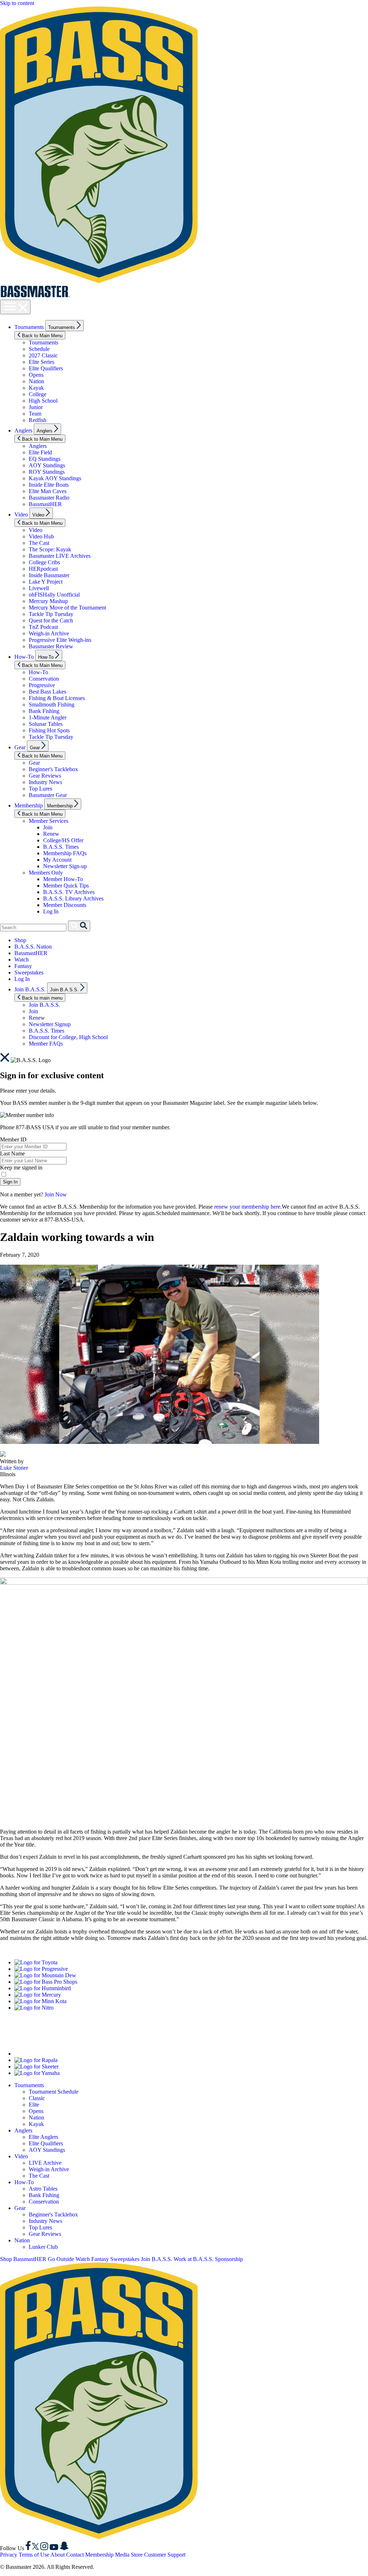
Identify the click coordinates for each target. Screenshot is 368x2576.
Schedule (39, 349)
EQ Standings (45, 459)
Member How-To (63, 879)
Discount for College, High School (68, 1037)
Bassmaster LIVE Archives (60, 556)
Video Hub (41, 536)
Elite (34, 2105)
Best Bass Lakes (47, 692)
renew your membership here (247, 1207)
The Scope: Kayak (50, 549)
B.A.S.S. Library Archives (73, 898)
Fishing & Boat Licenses (57, 698)
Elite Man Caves (48, 491)
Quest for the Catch (51, 620)
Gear (20, 747)
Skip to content (17, 3)
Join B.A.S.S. (30, 989)
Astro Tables (43, 2189)
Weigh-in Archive (49, 633)
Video (21, 515)
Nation (36, 381)
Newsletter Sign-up (65, 866)
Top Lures (40, 789)
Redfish (38, 420)
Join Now (56, 1194)
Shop (20, 940)
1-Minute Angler (48, 717)
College (38, 394)
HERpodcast (43, 569)
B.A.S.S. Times (61, 847)
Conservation (44, 679)
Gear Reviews (45, 776)
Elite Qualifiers (46, 368)
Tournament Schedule (54, 2092)
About (57, 2555)
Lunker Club (43, 2247)
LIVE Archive (45, 2163)
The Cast (39, 543)
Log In (51, 911)
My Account (57, 860)
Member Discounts (65, 905)
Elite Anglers (43, 2137)
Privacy (9, 2555)
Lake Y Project (46, 582)
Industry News (45, 782)
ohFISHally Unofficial (54, 595)
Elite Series (42, 362)
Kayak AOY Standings (55, 478)
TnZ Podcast (43, 627)
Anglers (23, 430)
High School (43, 401)
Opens (36, 375)
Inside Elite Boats (49, 485)
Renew (51, 834)
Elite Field (40, 452)
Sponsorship (229, 2259)
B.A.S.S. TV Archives (69, 892)
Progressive (42, 685)
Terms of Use (34, 2555)
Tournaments (29, 327)
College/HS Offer (63, 840)
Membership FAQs (65, 853)
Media (122, 2555)
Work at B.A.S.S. (194, 2259)
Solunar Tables (46, 724)
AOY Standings (47, 465)
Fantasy (23, 966)
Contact (75, 2555)
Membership (29, 805)
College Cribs (44, 562)
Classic (37, 2098)
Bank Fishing (44, 711)
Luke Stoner (14, 1468)
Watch (22, 960)
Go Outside (61, 2259)
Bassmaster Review (51, 646)
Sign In (10, 1182)
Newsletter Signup (50, 1024)
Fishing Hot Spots (49, 730)
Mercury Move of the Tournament (67, 608)
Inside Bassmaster (49, 575)
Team (35, 414)
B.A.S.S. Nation (33, 947)
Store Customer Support (158, 2555)
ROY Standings (47, 472)
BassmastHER (45, 504)
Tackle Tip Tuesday (51, 614)
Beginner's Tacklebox (53, 769)
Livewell (39, 588)
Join (48, 827)
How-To (24, 657)
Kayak (36, 388)
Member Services (49, 821)
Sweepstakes (29, 972)
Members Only (46, 873)
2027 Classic (43, 355)
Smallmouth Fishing (52, 705)
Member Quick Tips (66, 886)
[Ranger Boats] (59, 2054)
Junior (36, 407)
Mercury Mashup (48, 601)
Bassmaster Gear (48, 795)
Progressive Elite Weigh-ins (60, 640)
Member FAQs (46, 1044)
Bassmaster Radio (49, 498)
